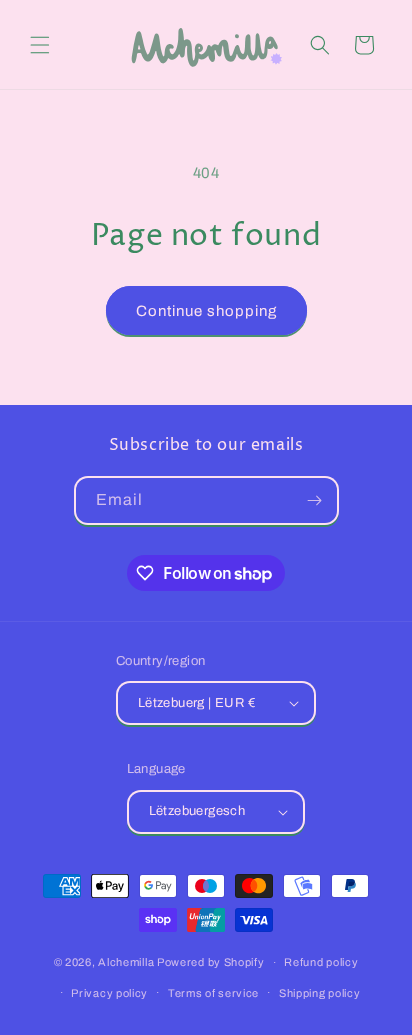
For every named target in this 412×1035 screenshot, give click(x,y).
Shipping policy (320, 993)
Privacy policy (109, 993)
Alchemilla (126, 962)
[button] (40, 45)
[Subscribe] (315, 500)
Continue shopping (206, 311)
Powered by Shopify (211, 962)
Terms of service (213, 993)
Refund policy (321, 962)
